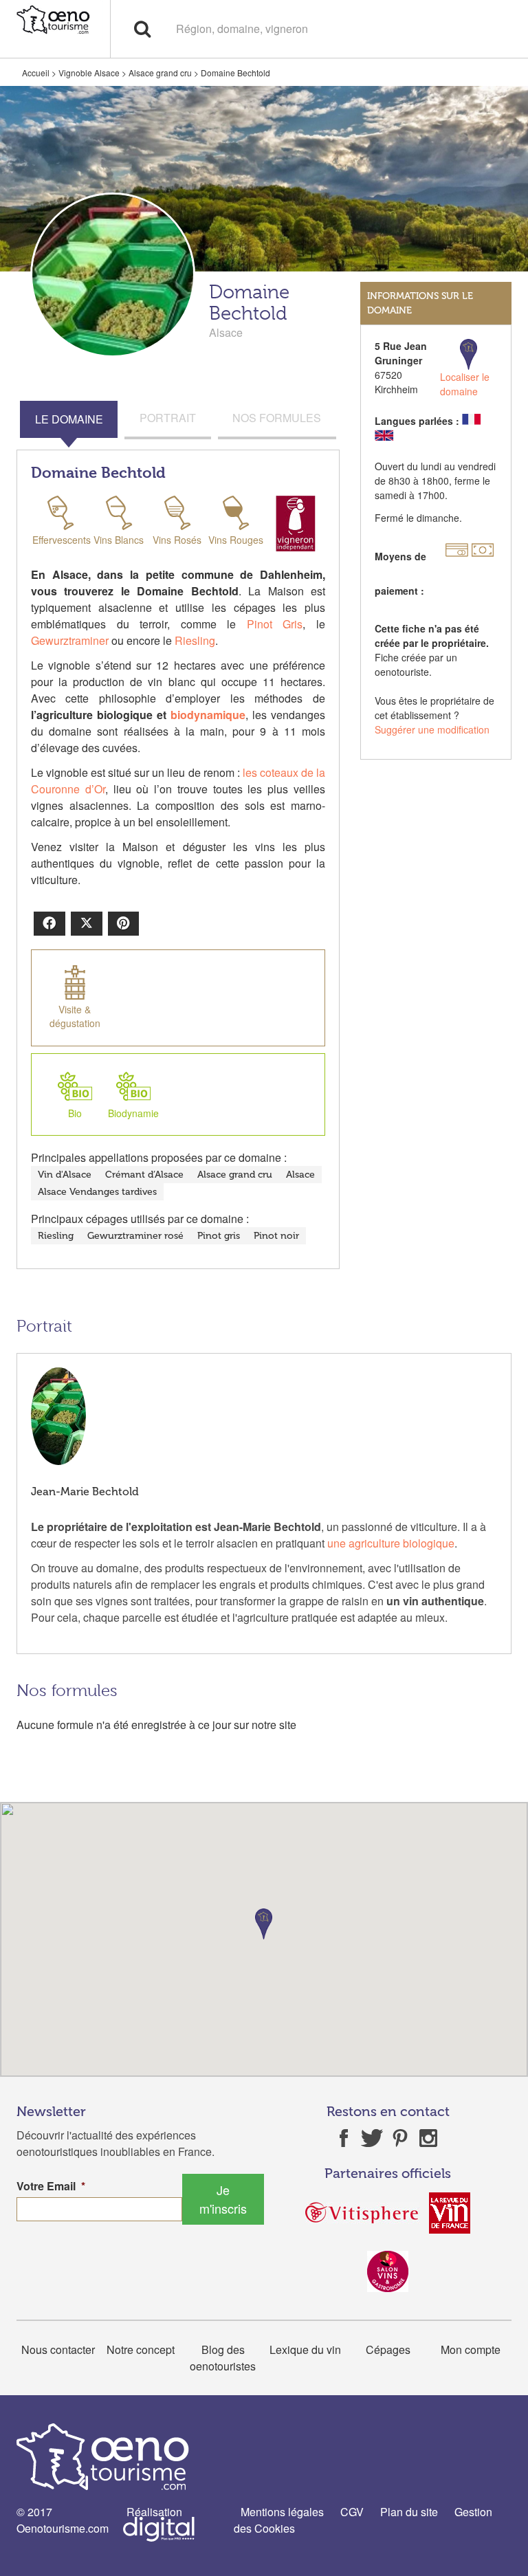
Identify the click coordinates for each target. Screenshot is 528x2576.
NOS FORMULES (277, 418)
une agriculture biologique (391, 1543)
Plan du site (409, 2512)
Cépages (388, 2349)
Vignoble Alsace (89, 73)
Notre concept (141, 2349)
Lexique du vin (305, 2349)
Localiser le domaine (465, 384)
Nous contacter (58, 2349)
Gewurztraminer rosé (135, 1236)
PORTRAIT (168, 418)
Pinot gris (219, 1236)
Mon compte (471, 2349)
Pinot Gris (275, 624)
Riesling (195, 640)
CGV (352, 2512)
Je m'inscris (223, 2199)
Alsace (300, 1175)
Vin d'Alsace (65, 1175)
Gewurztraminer (70, 640)
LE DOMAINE (69, 419)
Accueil (36, 73)
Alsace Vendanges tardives (97, 1192)
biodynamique (208, 715)
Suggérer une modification (432, 729)
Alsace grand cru (160, 73)
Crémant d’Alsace (144, 1175)
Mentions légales (282, 2512)
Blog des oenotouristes (223, 2358)
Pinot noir (276, 1236)
